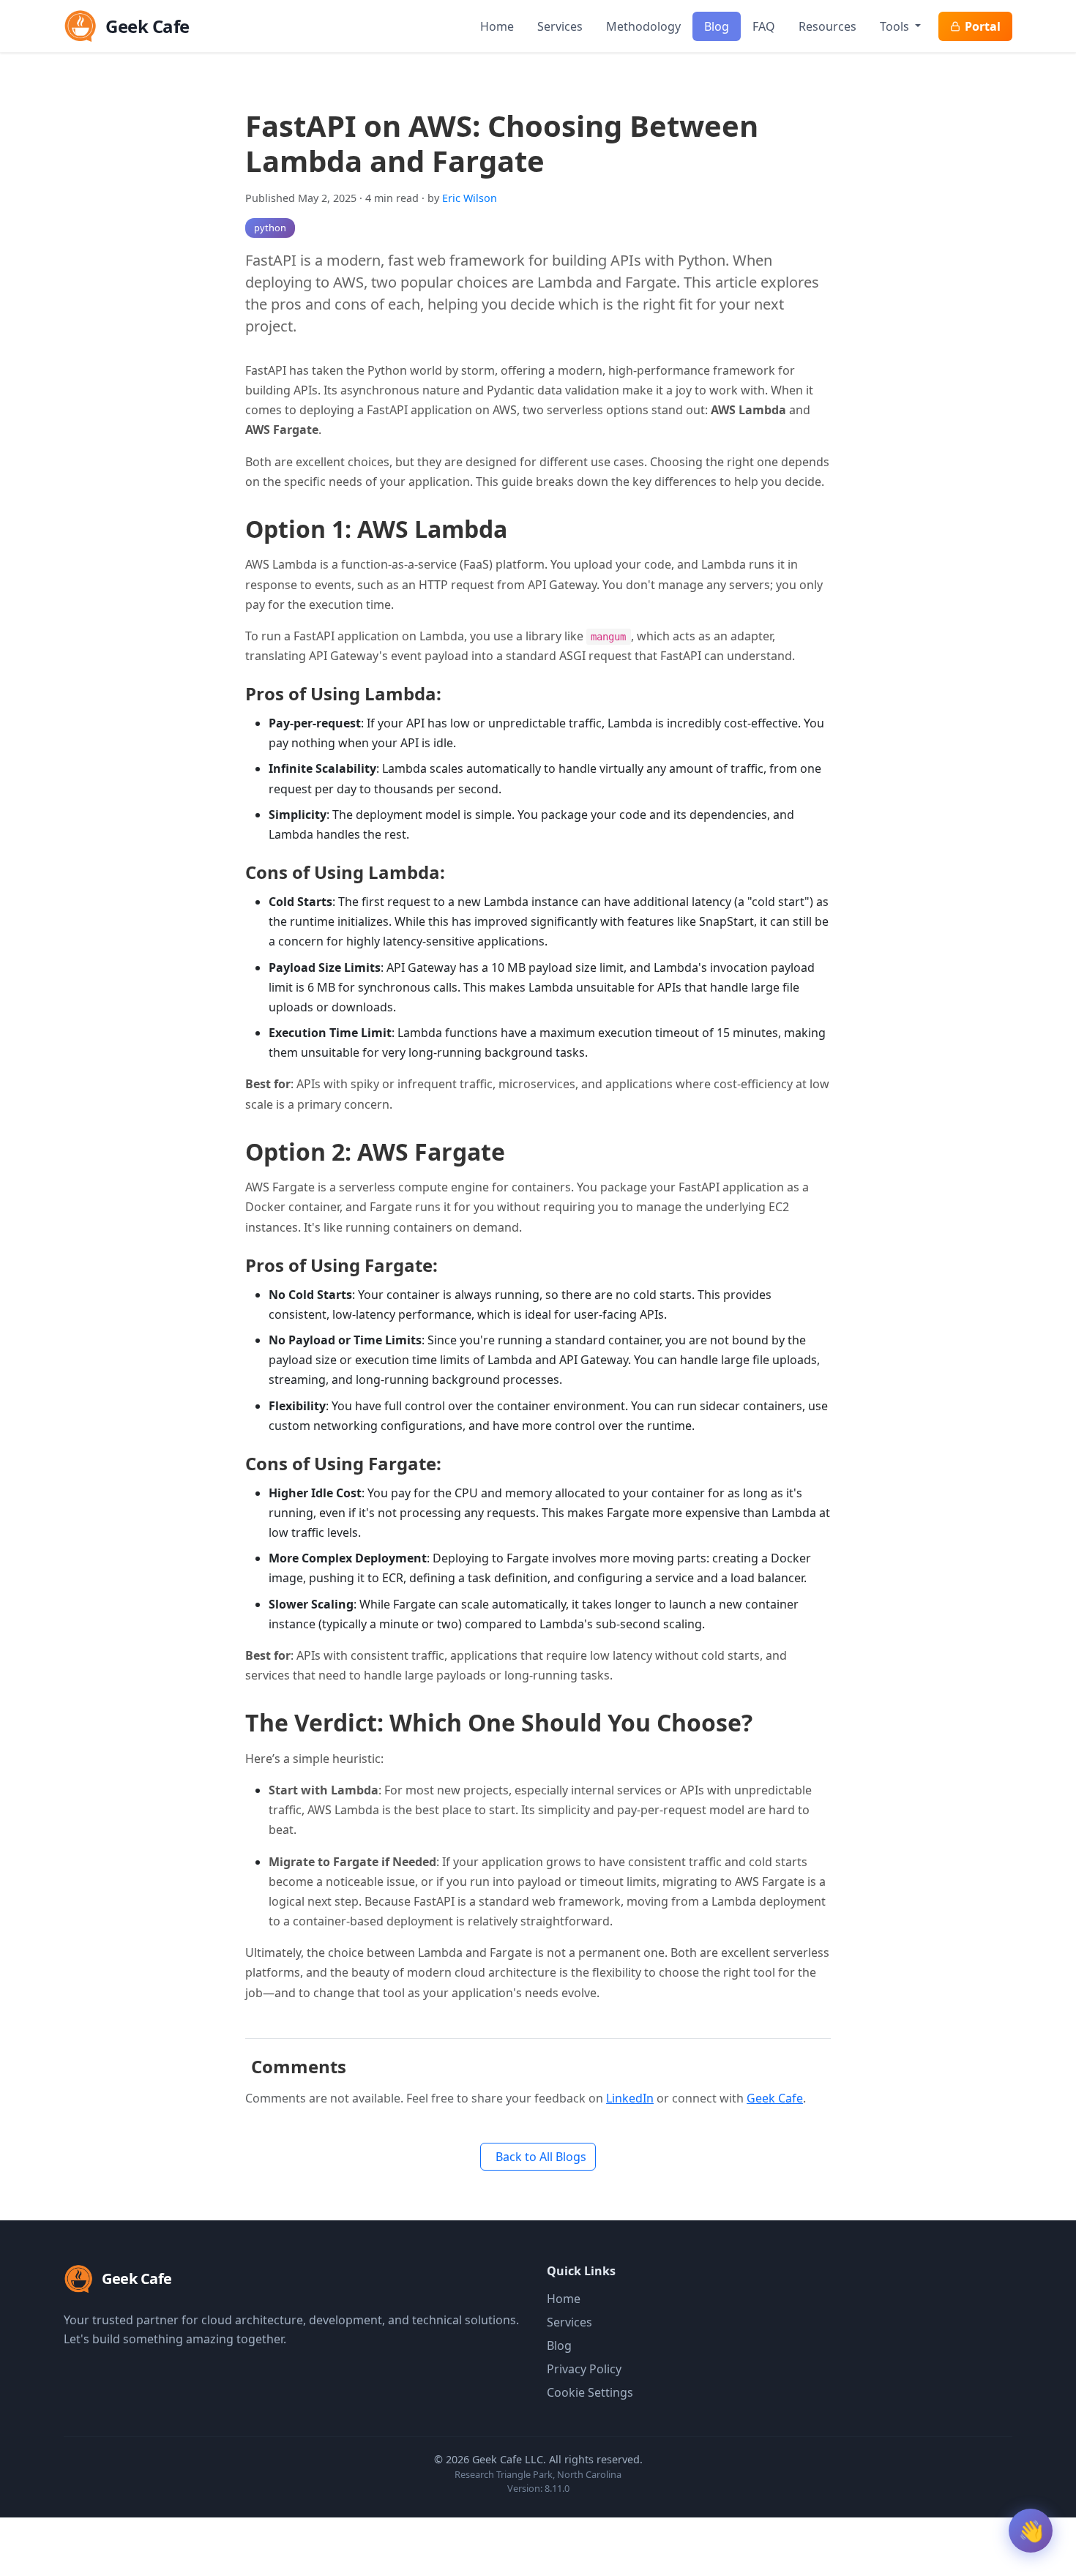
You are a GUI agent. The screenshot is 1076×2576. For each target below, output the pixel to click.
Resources (827, 26)
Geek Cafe (775, 2098)
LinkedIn (630, 2098)
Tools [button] (896, 26)
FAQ (764, 26)
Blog (717, 26)
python (270, 228)
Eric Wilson (470, 198)
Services (560, 26)
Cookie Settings (590, 2392)
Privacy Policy (584, 2369)
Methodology (643, 26)
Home (497, 26)
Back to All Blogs (541, 2157)
